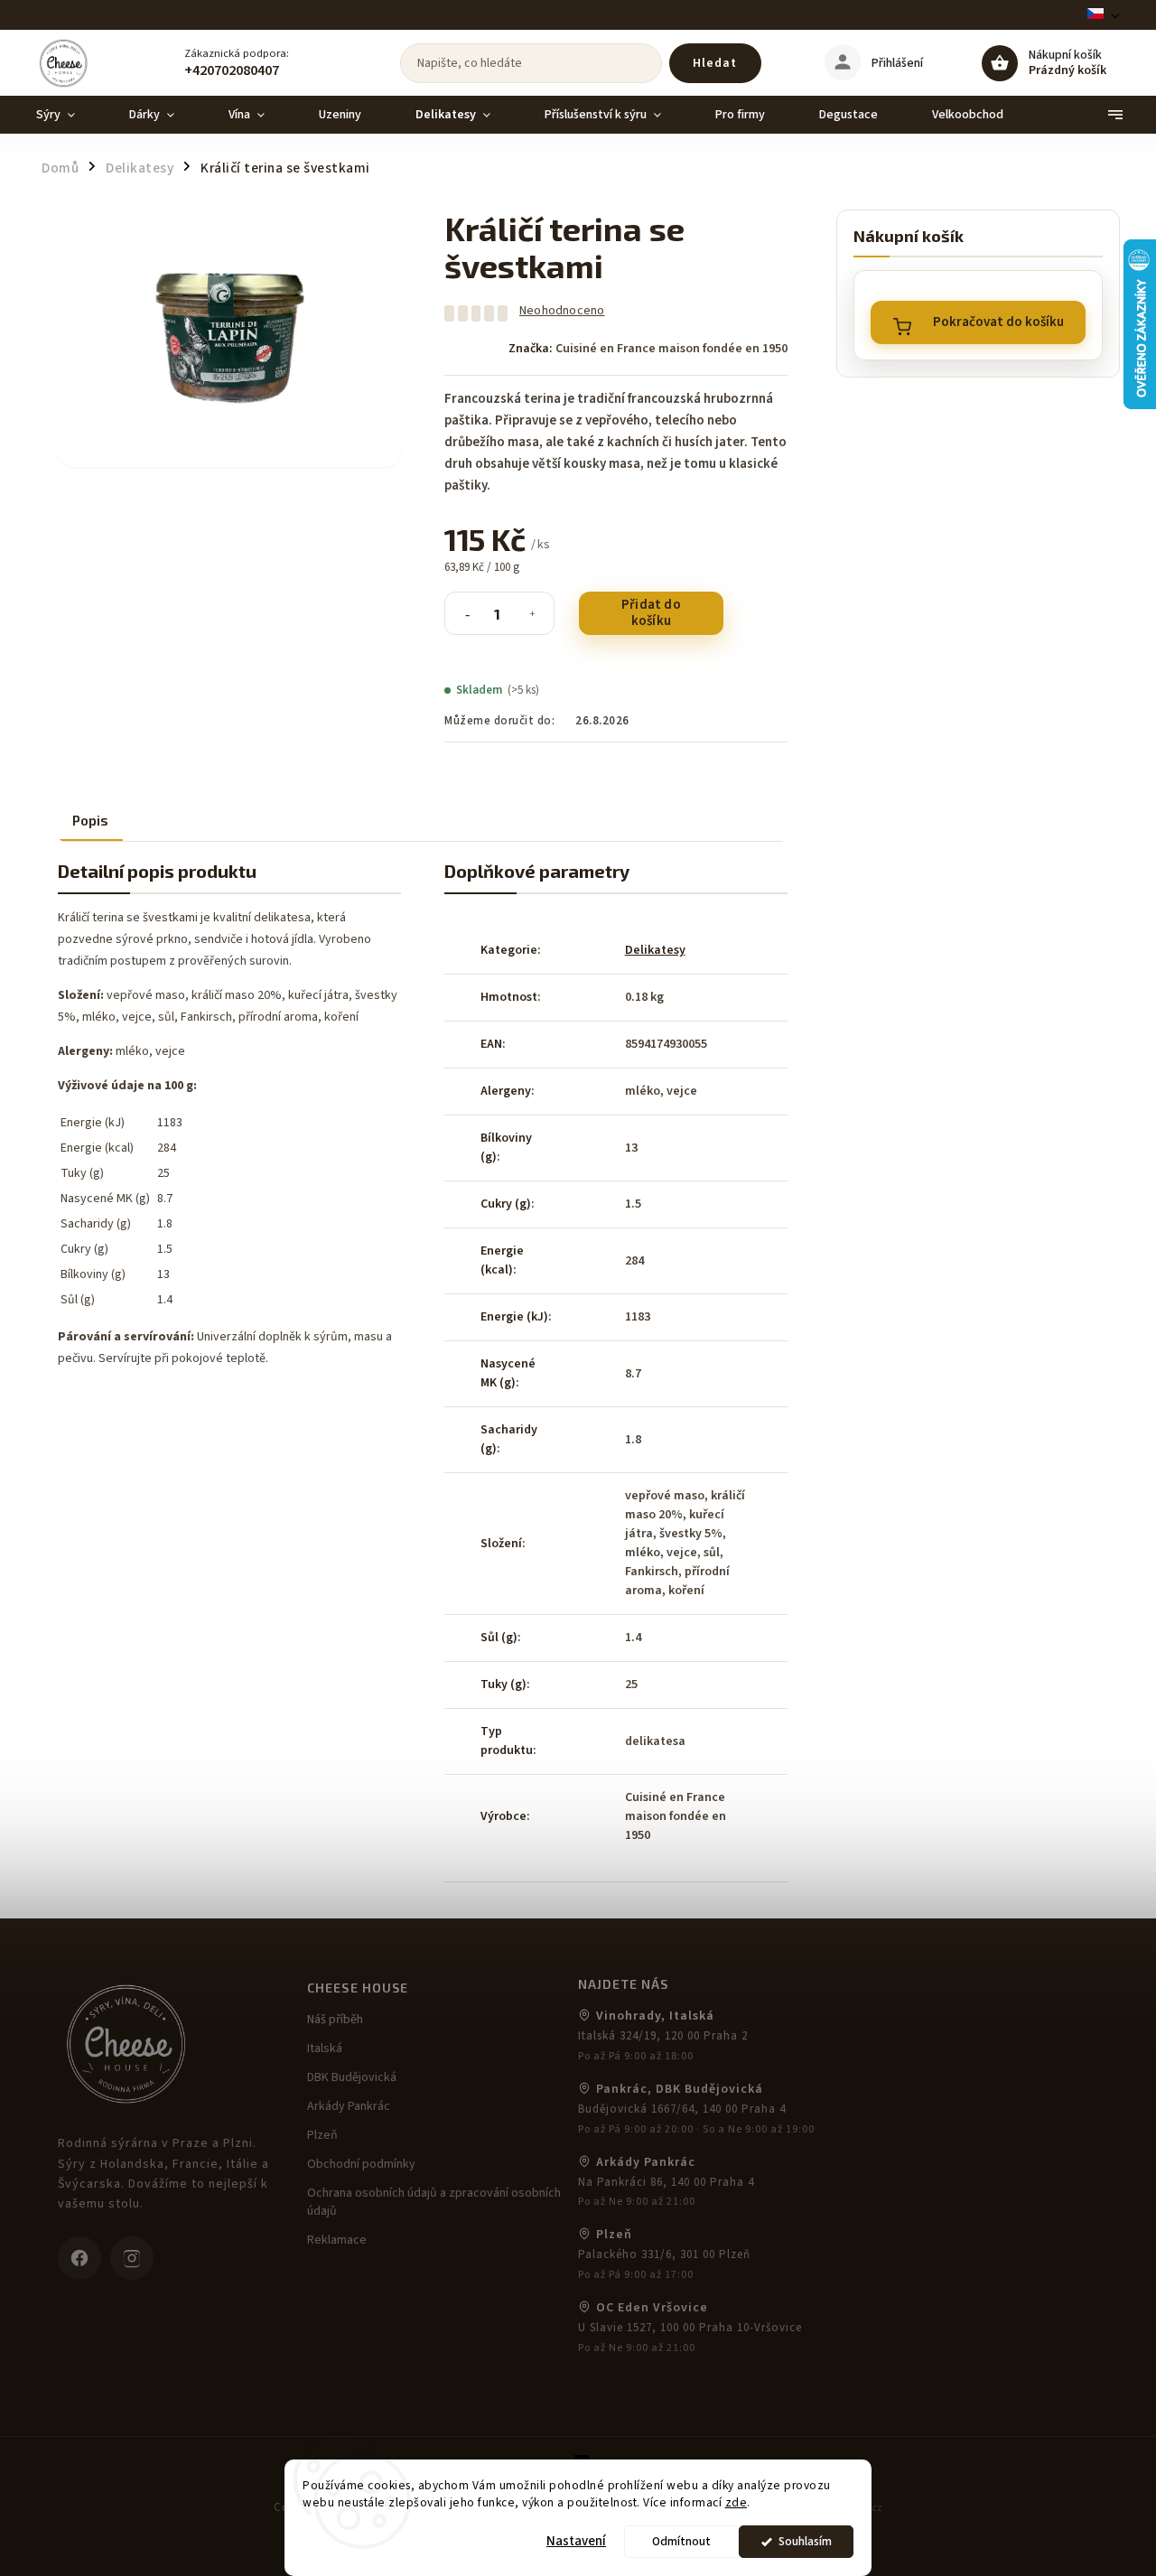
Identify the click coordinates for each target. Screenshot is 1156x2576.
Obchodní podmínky (361, 2164)
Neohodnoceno (562, 311)
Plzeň (322, 2135)
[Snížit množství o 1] (467, 625)
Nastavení (576, 2541)
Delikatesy (655, 950)
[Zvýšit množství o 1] (532, 625)
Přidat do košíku (651, 613)
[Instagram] (132, 2258)
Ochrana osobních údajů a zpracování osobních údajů (434, 2202)
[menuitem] (69, 115)
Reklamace (337, 2240)
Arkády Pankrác (349, 2106)
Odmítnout (681, 2541)
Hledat (715, 63)
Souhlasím (805, 2541)
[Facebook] (79, 2258)
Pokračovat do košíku (998, 322)
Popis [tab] (90, 820)
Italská (325, 2049)
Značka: (648, 349)
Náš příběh (335, 2020)
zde (736, 2502)
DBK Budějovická (352, 2077)
